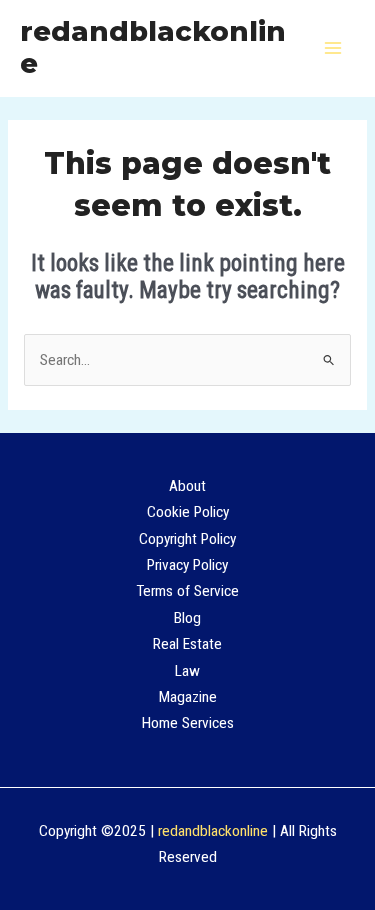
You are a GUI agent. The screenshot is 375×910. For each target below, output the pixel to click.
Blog (187, 618)
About (187, 486)
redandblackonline (153, 48)
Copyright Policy (187, 539)
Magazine (188, 697)
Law (187, 671)
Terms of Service (187, 591)
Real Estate (187, 644)
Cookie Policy (188, 512)
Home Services (188, 723)
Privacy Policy (187, 565)
